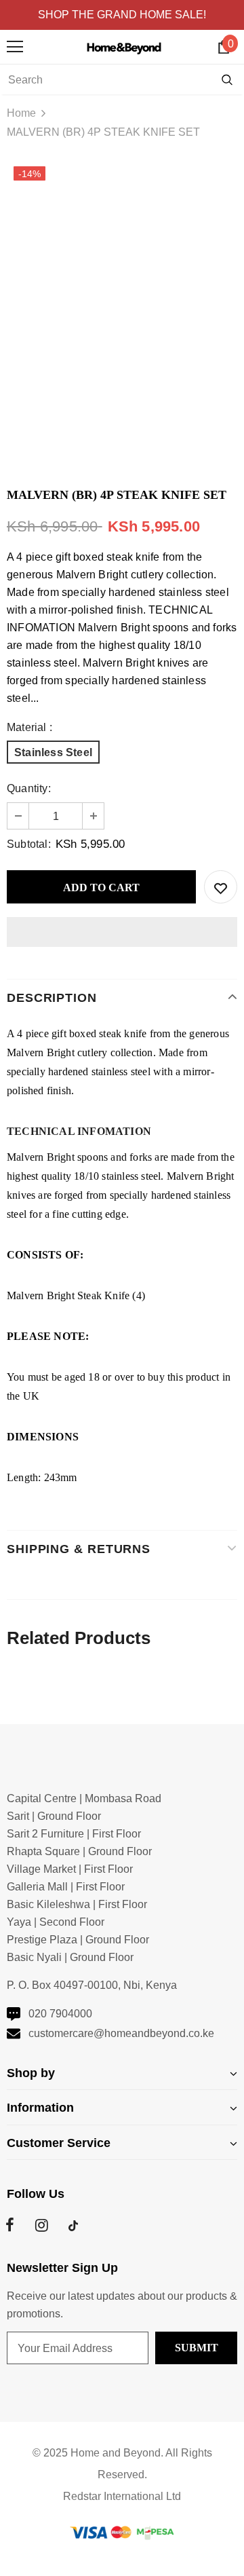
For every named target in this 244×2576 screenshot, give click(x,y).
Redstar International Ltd (122, 2496)
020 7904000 (60, 2014)
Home (21, 113)
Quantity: (29, 788)
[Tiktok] (73, 2226)
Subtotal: (29, 844)
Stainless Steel (53, 752)
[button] (122, 932)
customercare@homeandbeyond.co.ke (121, 2033)
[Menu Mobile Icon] (15, 47)
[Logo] (126, 47)
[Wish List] (221, 887)
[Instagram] (41, 2226)
